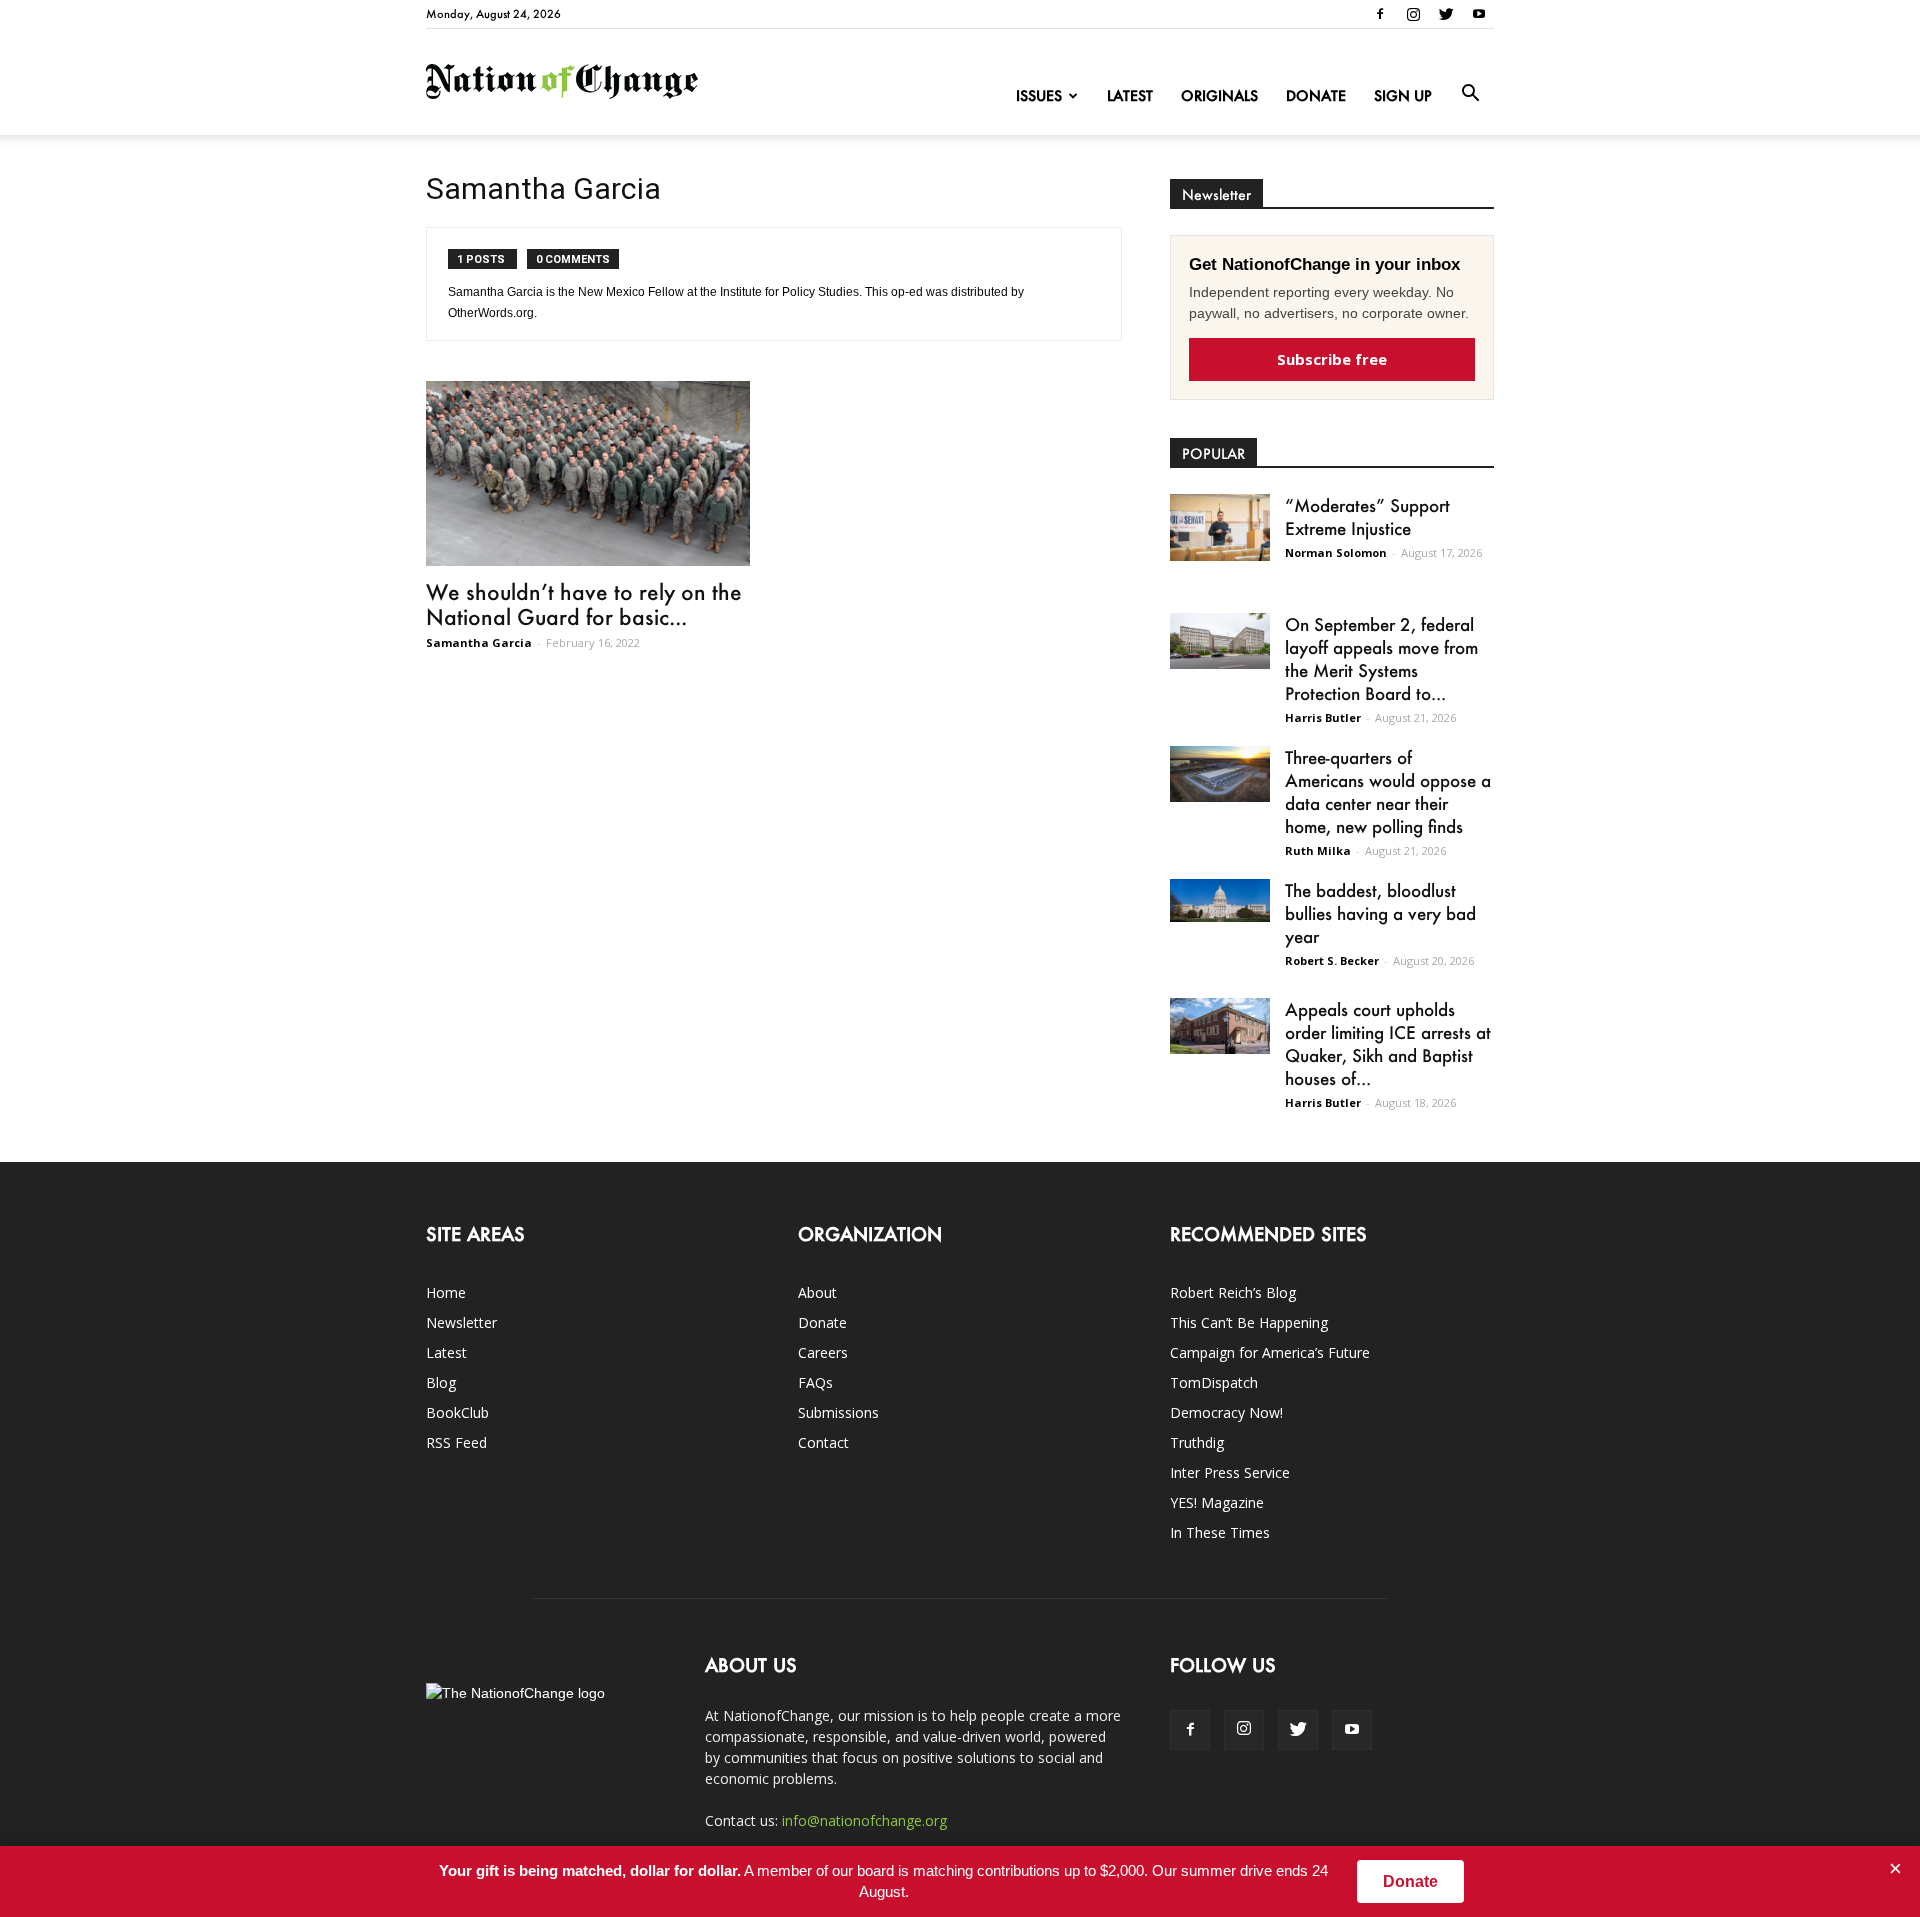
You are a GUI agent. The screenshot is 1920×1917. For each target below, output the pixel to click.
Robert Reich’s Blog (1233, 1292)
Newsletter (461, 1322)
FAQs (815, 1382)
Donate (1316, 95)
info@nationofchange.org (864, 1820)
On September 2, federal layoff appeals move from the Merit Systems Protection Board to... (1381, 658)
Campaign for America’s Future (1270, 1352)
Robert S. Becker (1332, 960)
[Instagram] (1413, 14)
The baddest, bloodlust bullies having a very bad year (1380, 913)
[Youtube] (1479, 14)
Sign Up (1403, 95)
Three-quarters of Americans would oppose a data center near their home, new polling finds (1388, 791)
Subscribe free (1332, 359)
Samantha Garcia (479, 642)
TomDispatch (1214, 1382)
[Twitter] (1446, 14)
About (817, 1292)
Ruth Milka (1318, 850)
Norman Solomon (1336, 552)
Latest (1130, 95)
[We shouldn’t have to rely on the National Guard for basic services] (588, 473)
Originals (1219, 95)
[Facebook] (1380, 14)
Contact (823, 1442)
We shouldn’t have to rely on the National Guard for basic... (584, 604)
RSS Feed (456, 1442)
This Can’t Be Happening (1249, 1322)
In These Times (1220, 1532)
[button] (1470, 94)
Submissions (838, 1412)
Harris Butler (1323, 717)
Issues (1039, 95)
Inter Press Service (1230, 1472)
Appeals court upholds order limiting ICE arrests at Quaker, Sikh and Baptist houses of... (1388, 1043)
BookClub (457, 1412)
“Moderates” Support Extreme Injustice (1367, 516)
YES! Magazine (1217, 1502)
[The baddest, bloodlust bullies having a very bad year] (1220, 900)
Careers (823, 1352)
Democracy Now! (1226, 1412)
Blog (441, 1382)
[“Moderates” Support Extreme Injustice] (1220, 527)
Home (446, 1292)
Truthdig (1197, 1442)
